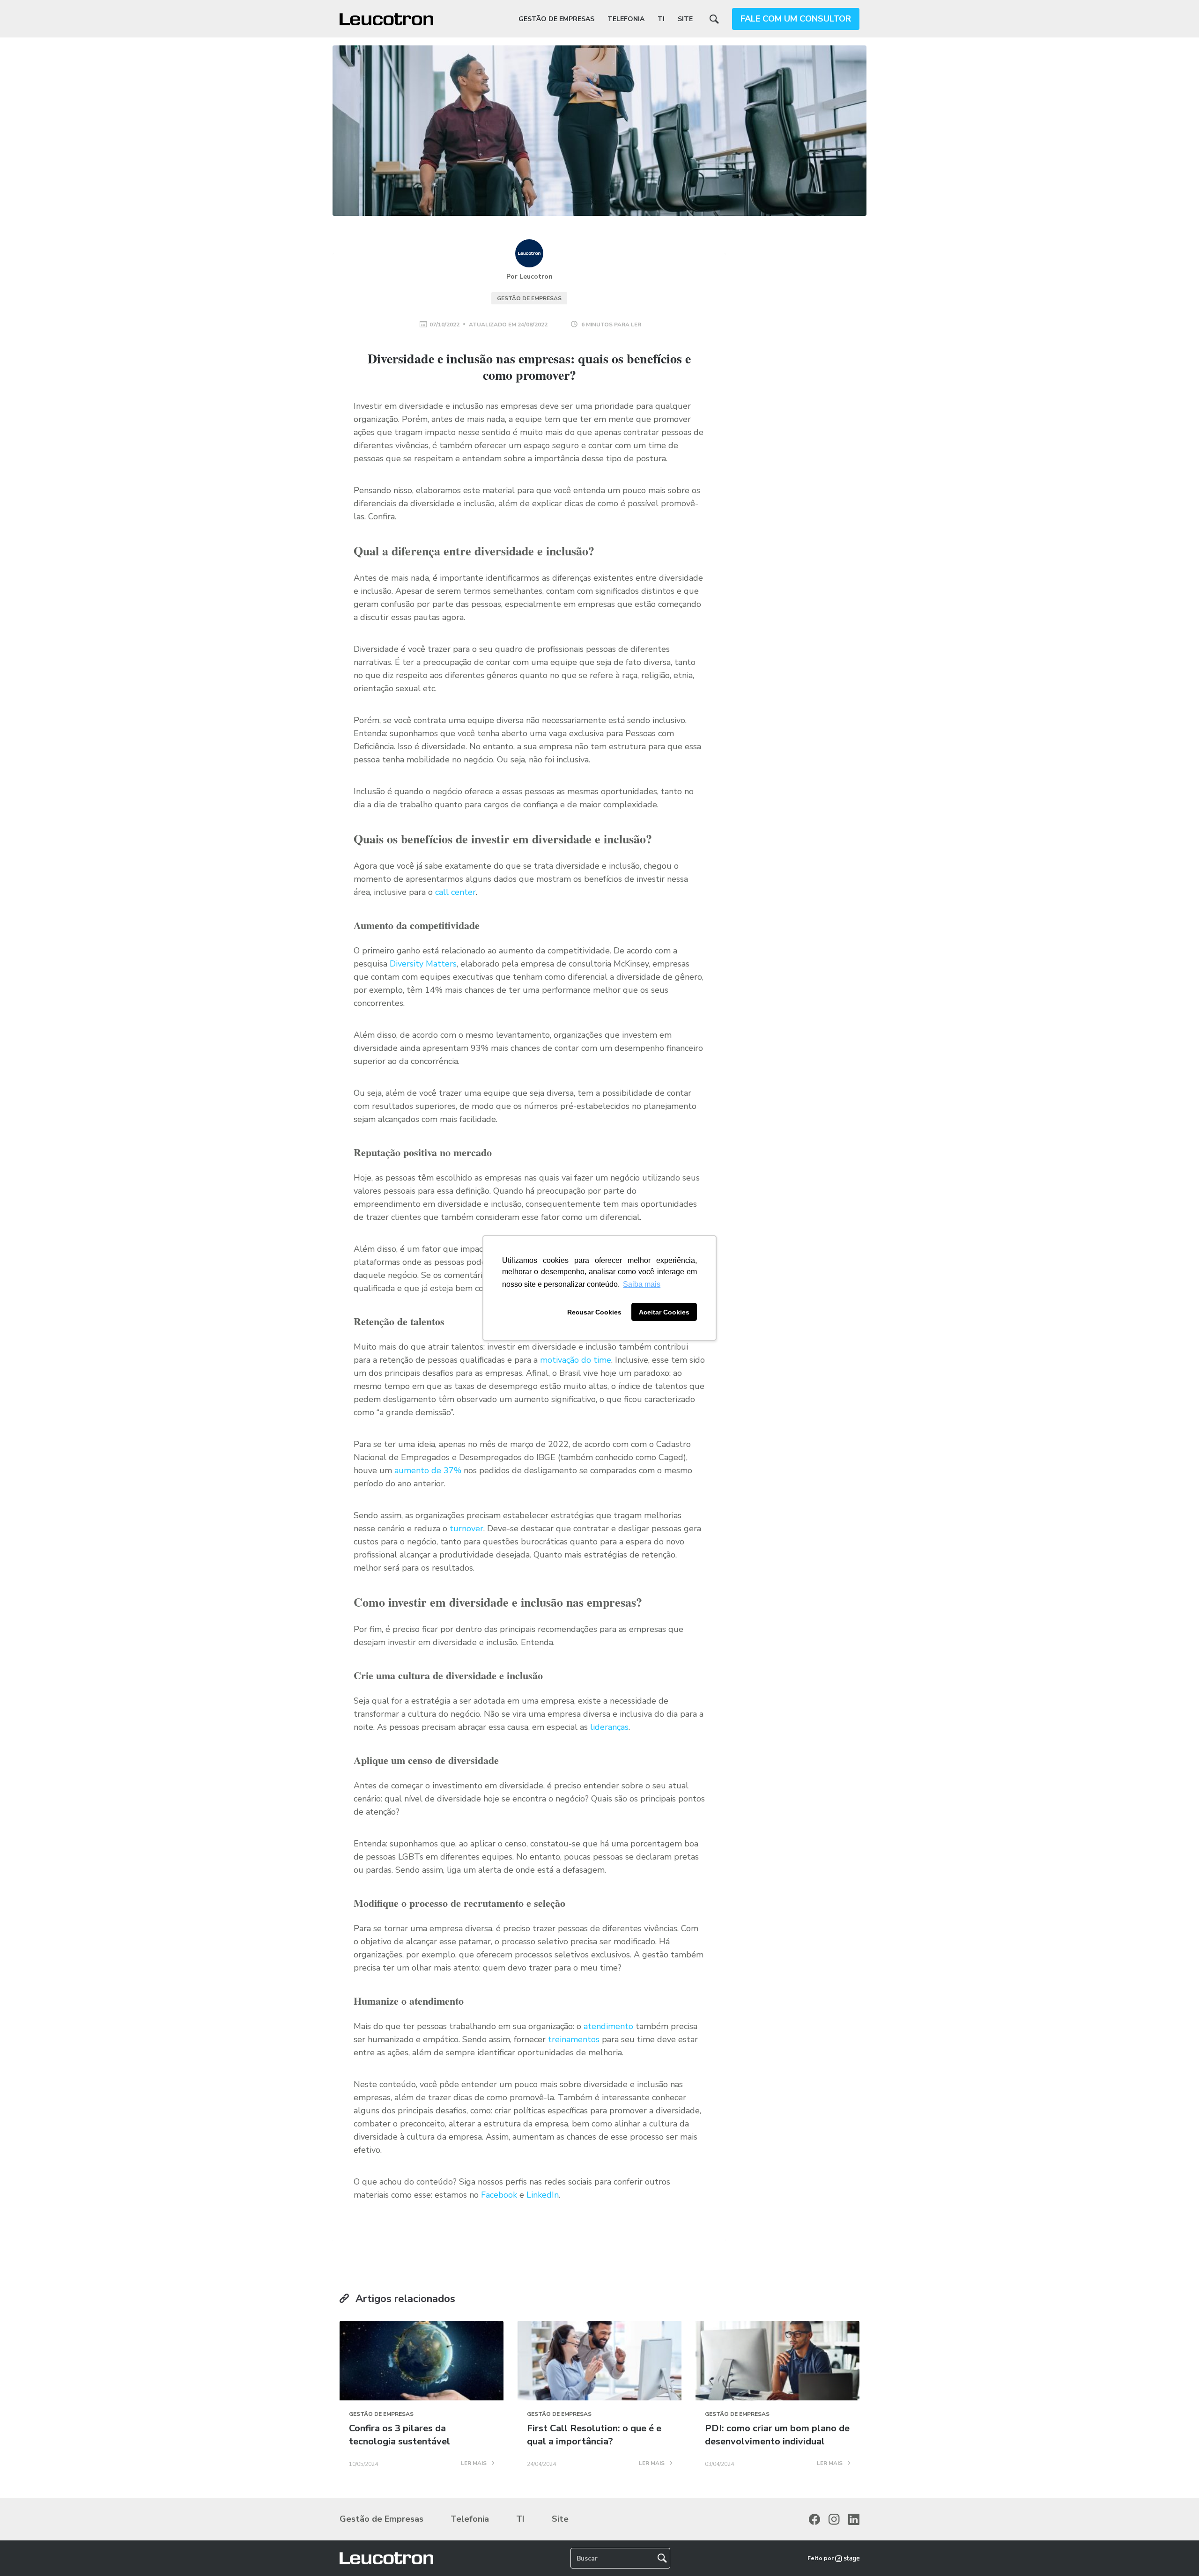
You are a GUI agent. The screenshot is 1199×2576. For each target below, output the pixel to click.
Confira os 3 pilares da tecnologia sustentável (400, 2435)
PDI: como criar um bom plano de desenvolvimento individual (777, 2435)
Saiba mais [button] (642, 1284)
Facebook (499, 2195)
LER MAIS (474, 2464)
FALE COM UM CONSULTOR (796, 19)
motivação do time (576, 1360)
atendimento (608, 2026)
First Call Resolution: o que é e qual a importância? (594, 2435)
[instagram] (834, 2519)
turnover (466, 1528)
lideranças (609, 1727)
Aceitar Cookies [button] (664, 1312)
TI (661, 19)
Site (685, 19)
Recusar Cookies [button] (594, 1312)
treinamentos (575, 2039)
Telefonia (626, 19)
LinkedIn (543, 2195)
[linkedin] (854, 2519)
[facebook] (814, 2519)
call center (455, 892)
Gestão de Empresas (556, 19)
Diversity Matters (423, 964)
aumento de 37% (428, 1470)
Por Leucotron (529, 277)
